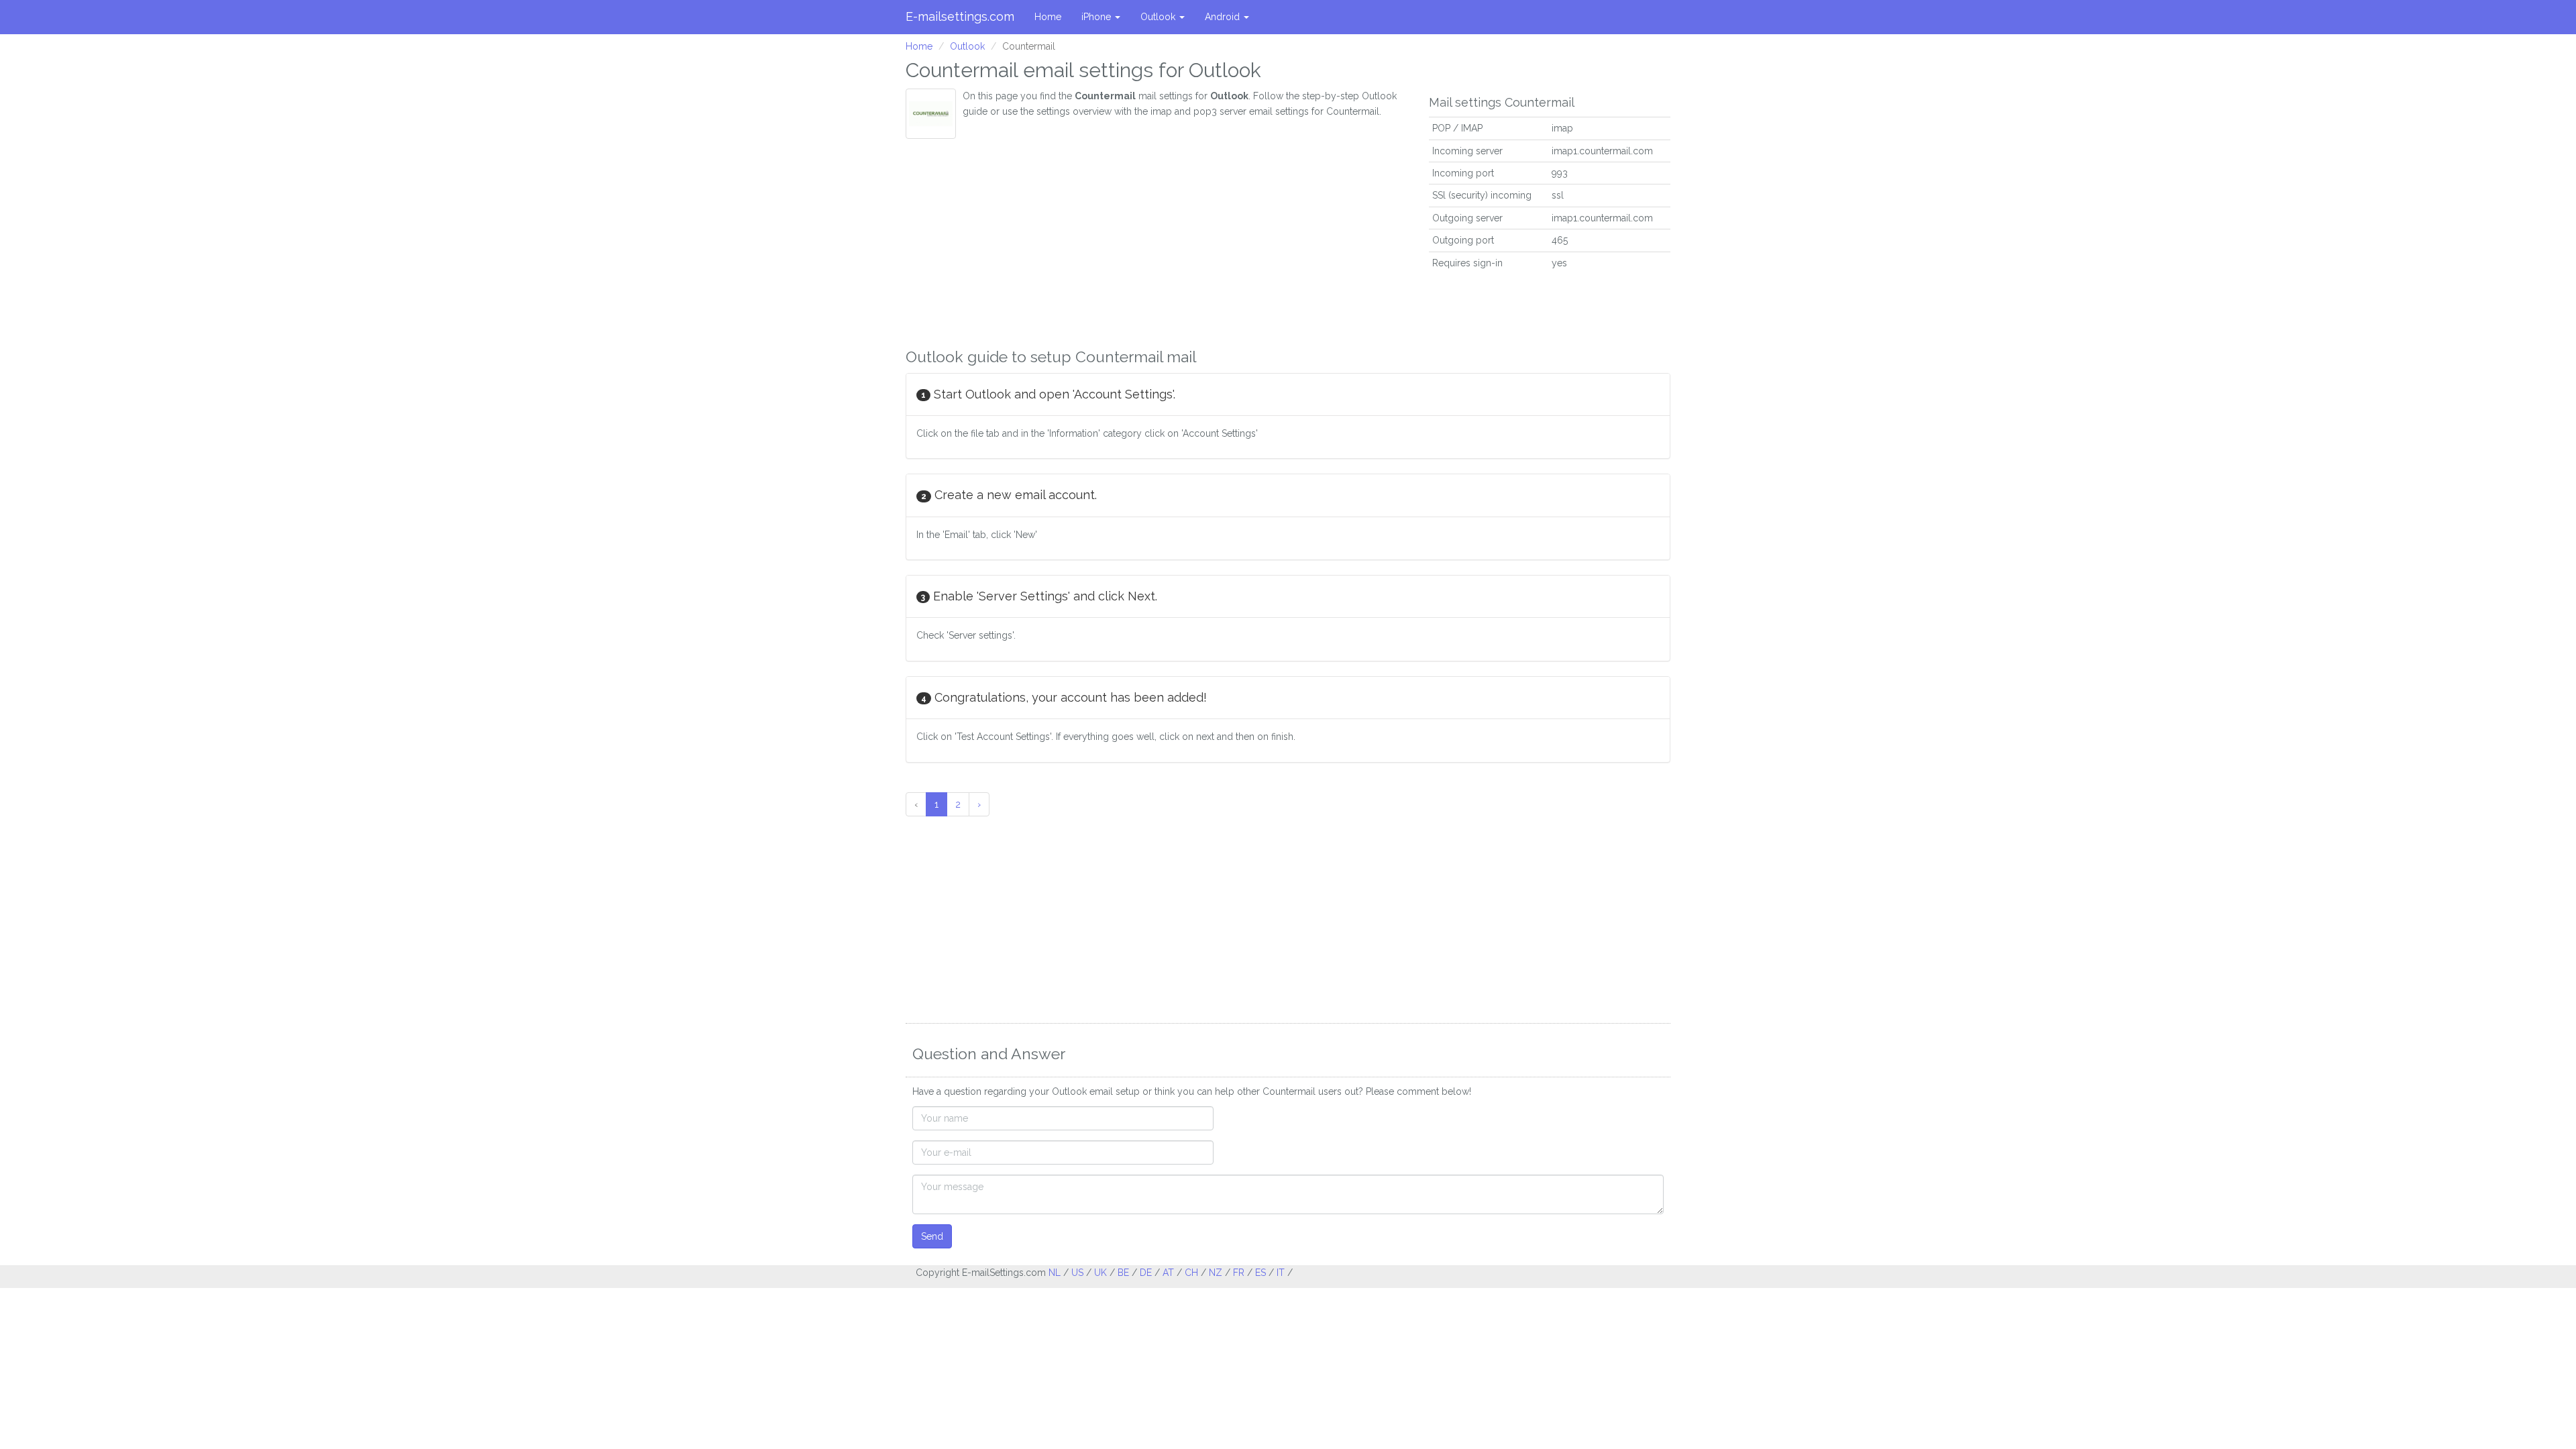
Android (1224, 17)
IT (1281, 1273)
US (1077, 1273)
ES (1260, 1273)
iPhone (1097, 17)
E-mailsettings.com (960, 16)
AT (1168, 1273)
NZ (1216, 1273)
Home (1048, 17)
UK (1101, 1273)
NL (1055, 1273)
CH (1191, 1273)
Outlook (1159, 17)
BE (1123, 1273)
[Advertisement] (1157, 239)
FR (1239, 1273)
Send (932, 1236)
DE (1146, 1273)
